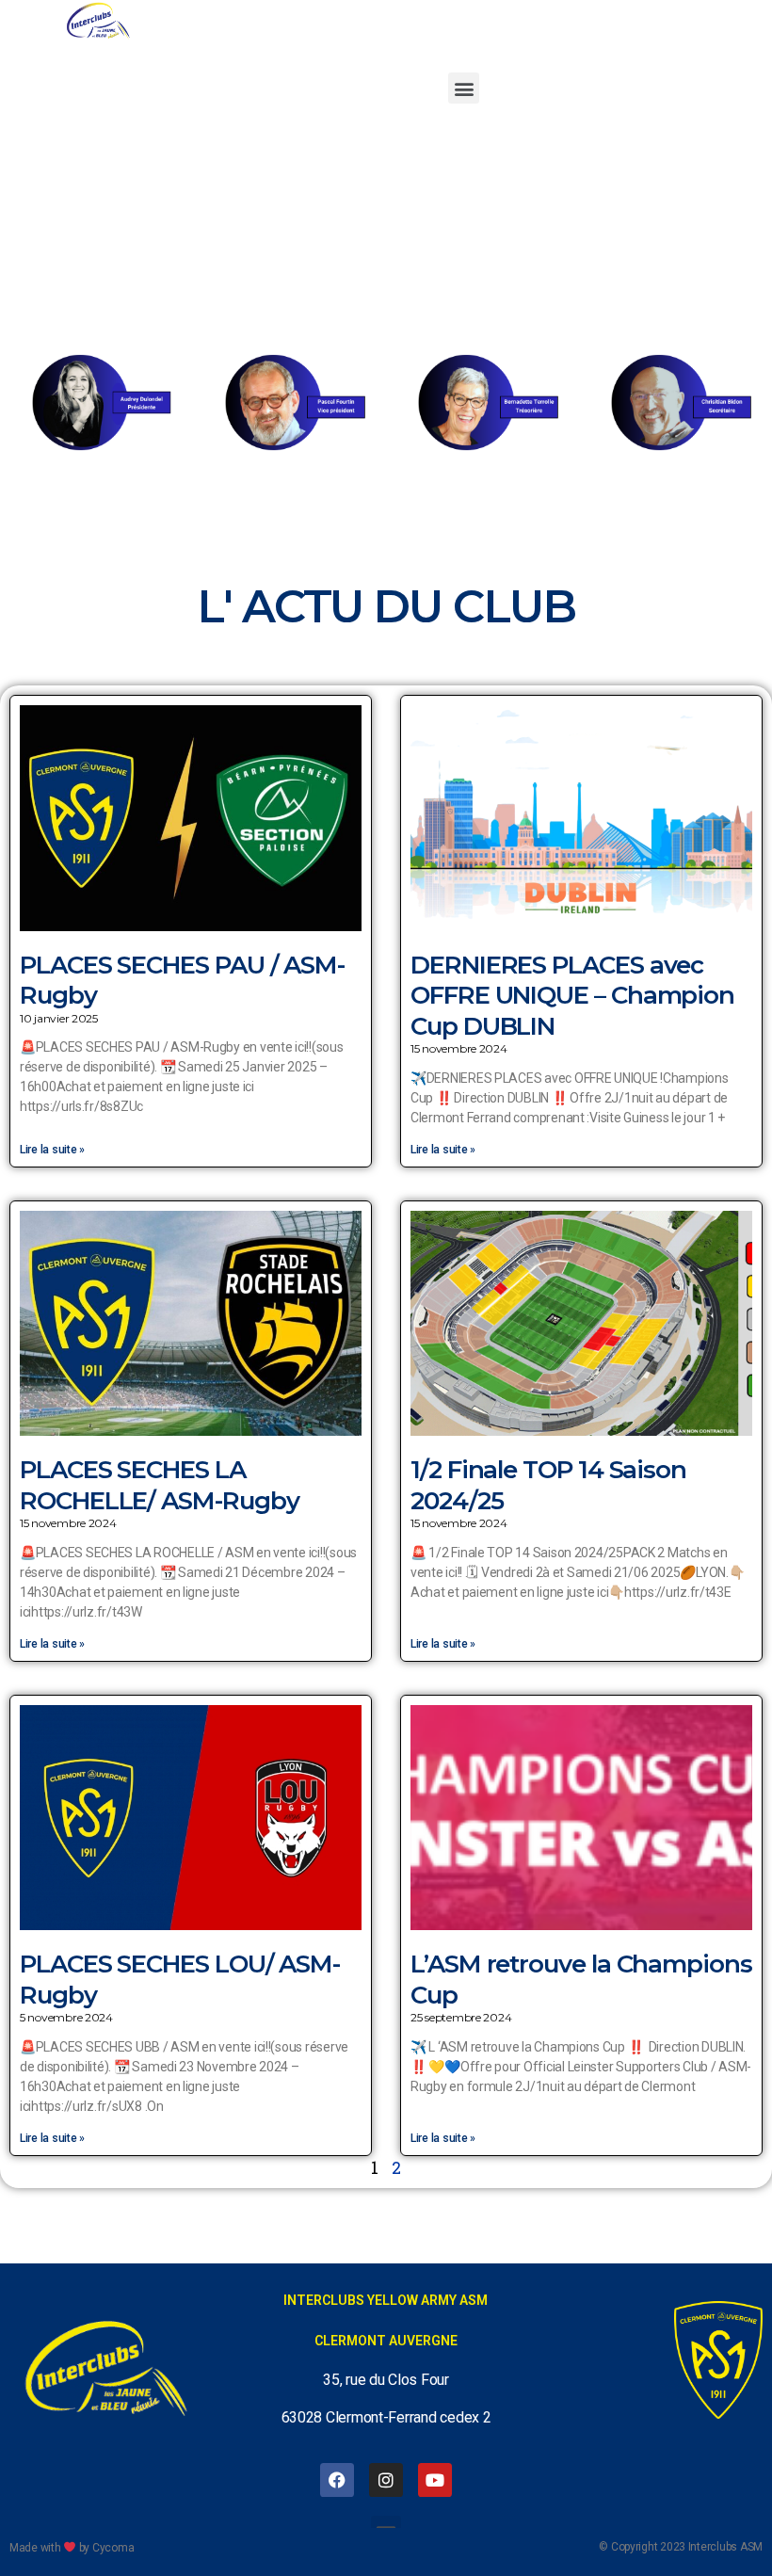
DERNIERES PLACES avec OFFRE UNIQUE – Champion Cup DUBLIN (572, 996)
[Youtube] (435, 2480)
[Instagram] (386, 2480)
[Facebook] (337, 2480)
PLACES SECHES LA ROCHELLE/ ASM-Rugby (159, 1485)
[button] (464, 88)
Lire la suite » (52, 1150)
